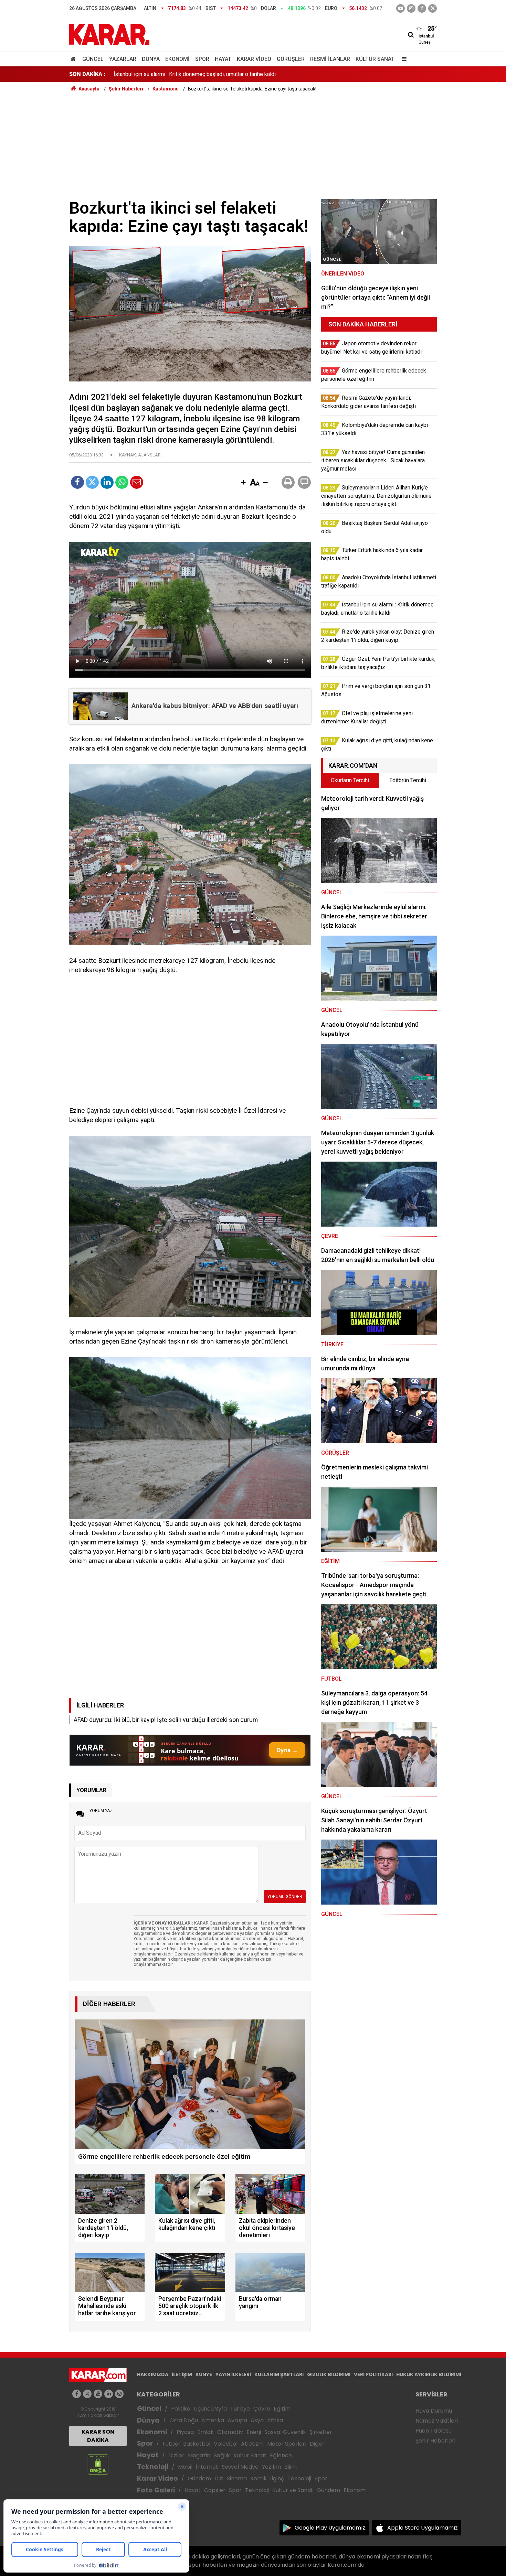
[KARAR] (109, 34)
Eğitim (282, 2409)
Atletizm (252, 2444)
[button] (243, 483)
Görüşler (291, 59)
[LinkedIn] (107, 482)
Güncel (93, 59)
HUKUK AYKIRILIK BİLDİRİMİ (429, 2374)
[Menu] (402, 59)
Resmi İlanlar (330, 59)
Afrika (275, 2420)
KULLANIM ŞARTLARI (279, 2374)
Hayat (223, 59)
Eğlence (281, 2455)
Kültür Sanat (375, 59)
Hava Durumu (434, 2411)
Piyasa (185, 2432)
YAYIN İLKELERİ (233, 2374)
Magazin (199, 2455)
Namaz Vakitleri (437, 2421)
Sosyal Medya (240, 2467)
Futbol (171, 2444)
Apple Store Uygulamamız (423, 2528)
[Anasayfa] (74, 59)
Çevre (262, 2409)
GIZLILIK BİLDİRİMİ (329, 2374)
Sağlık (222, 2455)
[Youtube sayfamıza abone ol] (98, 2394)
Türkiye (240, 2409)
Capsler (215, 2490)
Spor (202, 59)
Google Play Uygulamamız (330, 2528)
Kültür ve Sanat (293, 2490)
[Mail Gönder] (137, 482)
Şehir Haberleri (435, 2441)
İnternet (207, 2467)
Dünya (151, 59)
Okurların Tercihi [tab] (350, 780)
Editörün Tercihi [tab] (408, 780)
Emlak (205, 2432)
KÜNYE (204, 2374)
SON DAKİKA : (87, 74)
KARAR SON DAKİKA (98, 2436)
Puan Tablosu (434, 2431)
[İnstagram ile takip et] (411, 8)
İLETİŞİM (182, 2374)
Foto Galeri (156, 2490)
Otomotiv (230, 2432)
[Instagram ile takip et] (119, 2394)
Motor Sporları (287, 2444)
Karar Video (254, 59)
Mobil (185, 2467)
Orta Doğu (184, 2420)
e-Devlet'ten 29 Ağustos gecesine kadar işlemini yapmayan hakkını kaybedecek (209, 74)
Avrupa (237, 2420)
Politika (181, 2409)
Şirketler (321, 2432)
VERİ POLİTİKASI (373, 2374)
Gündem (199, 2478)
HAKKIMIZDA (153, 2374)
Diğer (317, 2444)
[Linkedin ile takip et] (109, 2394)
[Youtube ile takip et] (400, 8)
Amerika (213, 2420)
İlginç (277, 2478)
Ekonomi (177, 59)
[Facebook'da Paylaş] (77, 482)
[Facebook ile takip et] (422, 8)
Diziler (176, 2455)
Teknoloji (153, 2467)
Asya (257, 2420)
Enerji (254, 2432)
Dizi (219, 2478)
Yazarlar (123, 59)
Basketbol (197, 2444)
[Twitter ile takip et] (433, 8)
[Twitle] (92, 482)
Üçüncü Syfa (210, 2409)
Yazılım (271, 2467)
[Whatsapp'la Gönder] (122, 482)
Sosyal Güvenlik (285, 2432)
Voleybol (226, 2444)
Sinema (237, 2478)
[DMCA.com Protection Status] (98, 2464)
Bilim (291, 2467)
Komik (259, 2478)
